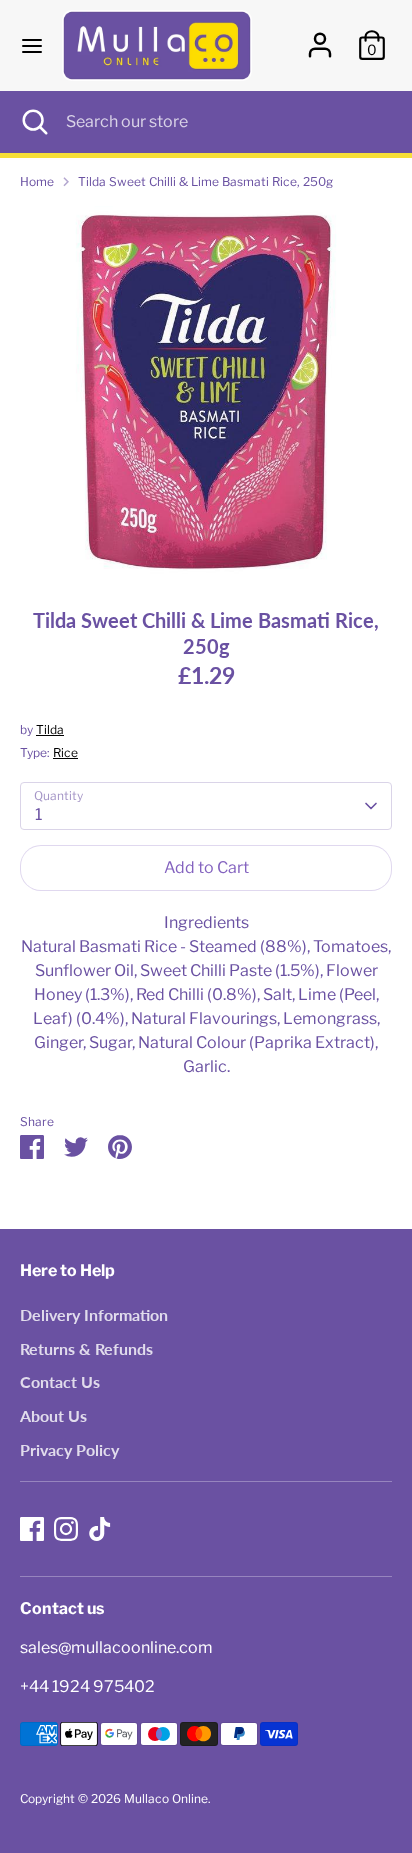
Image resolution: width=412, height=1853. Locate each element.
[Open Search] (33, 122)
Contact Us (60, 1381)
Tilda (50, 729)
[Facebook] (32, 1529)
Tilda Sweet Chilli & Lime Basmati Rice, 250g (205, 181)
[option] (206, 392)
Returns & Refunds (86, 1348)
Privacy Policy (69, 1449)
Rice (65, 752)
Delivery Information (94, 1314)
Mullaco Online (166, 1798)
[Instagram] (66, 1529)
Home (37, 181)
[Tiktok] (100, 1529)
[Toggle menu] (32, 45)
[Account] (320, 36)
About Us (53, 1415)
